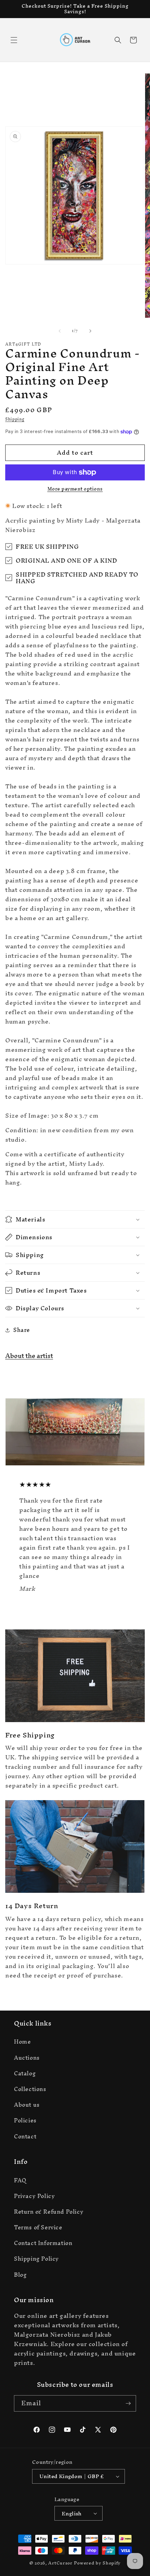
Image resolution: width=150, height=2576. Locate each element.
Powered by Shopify (97, 2563)
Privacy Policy (34, 2196)
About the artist (29, 1356)
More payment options (75, 489)
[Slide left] (60, 331)
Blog (20, 2275)
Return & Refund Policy (49, 2212)
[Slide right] (90, 331)
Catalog (25, 2073)
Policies (25, 2120)
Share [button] (22, 1330)
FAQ (20, 2180)
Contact (25, 2136)
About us (27, 2105)
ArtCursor (60, 2563)
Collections (30, 2089)
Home (22, 2042)
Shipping (15, 419)
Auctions (27, 2058)
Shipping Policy (36, 2259)
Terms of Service (38, 2227)
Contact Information (43, 2243)
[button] (14, 40)
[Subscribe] (128, 2403)
